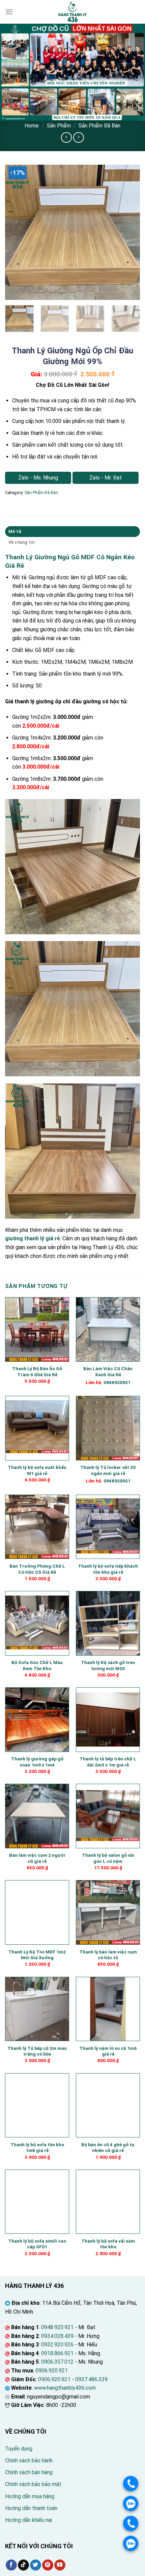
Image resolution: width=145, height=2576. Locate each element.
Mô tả (15, 531)
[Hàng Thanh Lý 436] (72, 12)
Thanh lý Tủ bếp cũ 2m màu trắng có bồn (37, 2051)
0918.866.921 (57, 2353)
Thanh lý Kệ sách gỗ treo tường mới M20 (108, 1665)
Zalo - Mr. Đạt (106, 478)
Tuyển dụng (19, 2449)
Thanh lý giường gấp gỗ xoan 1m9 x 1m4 (37, 1762)
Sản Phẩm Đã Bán (99, 126)
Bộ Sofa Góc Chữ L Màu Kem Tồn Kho (37, 1665)
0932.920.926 (57, 2345)
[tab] (72, 532)
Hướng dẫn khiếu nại (28, 2520)
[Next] (129, 232)
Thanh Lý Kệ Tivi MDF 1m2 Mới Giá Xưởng (37, 1955)
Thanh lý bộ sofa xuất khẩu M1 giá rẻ (37, 1470)
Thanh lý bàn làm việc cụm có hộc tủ (108, 1955)
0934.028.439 (57, 2336)
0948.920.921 (57, 2327)
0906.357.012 (57, 2362)
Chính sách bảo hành (29, 2461)
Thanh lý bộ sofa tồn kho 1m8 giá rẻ (37, 2148)
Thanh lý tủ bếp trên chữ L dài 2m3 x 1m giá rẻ (108, 1762)
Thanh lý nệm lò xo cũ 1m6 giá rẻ (108, 2051)
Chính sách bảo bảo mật (33, 2484)
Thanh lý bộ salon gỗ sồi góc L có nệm (108, 1858)
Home (32, 126)
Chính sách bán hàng (29, 2472)
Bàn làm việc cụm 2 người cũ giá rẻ (37, 1858)
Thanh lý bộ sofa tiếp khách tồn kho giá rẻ (108, 1569)
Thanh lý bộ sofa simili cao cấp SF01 (37, 2244)
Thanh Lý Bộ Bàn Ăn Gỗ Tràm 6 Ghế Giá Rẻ (37, 1372)
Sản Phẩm (59, 126)
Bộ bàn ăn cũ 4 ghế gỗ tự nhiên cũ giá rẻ (108, 2148)
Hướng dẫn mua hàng (30, 2496)
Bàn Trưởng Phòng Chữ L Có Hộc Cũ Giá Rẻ (37, 1569)
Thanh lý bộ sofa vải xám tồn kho (108, 2244)
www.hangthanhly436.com (65, 2388)
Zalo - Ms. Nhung (38, 478)
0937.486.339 (91, 2379)
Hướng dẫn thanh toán (31, 2508)
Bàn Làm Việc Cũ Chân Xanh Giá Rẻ (108, 1372)
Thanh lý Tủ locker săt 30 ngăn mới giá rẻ (108, 1470)
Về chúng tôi (22, 542)
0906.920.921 (52, 2371)
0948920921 (117, 1382)
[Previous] (16, 232)
